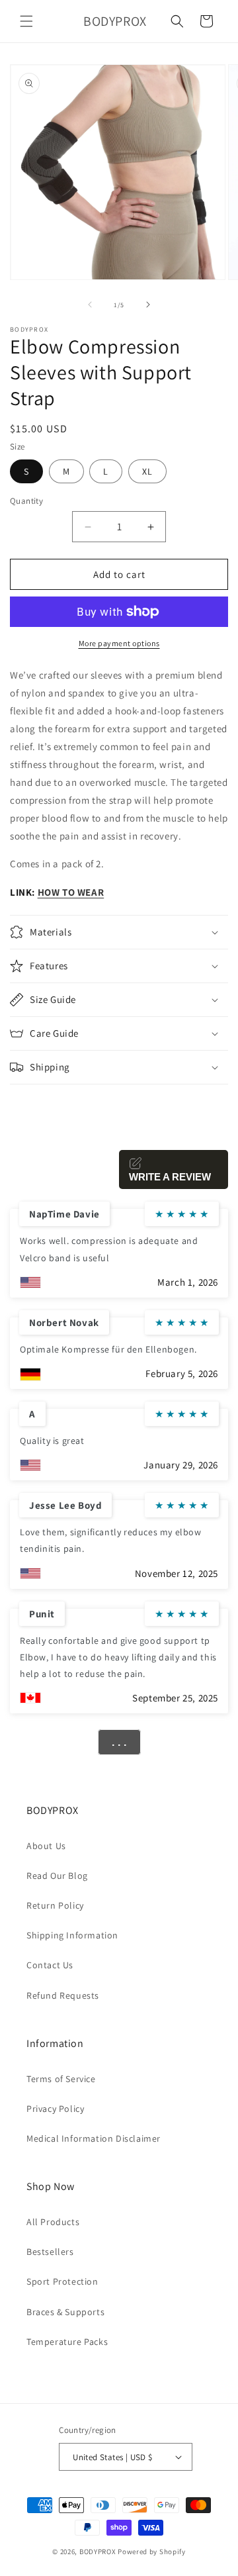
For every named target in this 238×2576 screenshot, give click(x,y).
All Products (53, 2222)
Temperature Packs (67, 2342)
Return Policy (55, 1905)
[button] (26, 21)
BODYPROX (98, 2552)
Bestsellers (50, 2252)
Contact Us (50, 1965)
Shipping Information (72, 1935)
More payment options (119, 643)
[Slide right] (148, 305)
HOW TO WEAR (71, 892)
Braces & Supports (65, 2312)
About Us (46, 1846)
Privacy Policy (55, 2109)
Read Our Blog (57, 1876)
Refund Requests (63, 1995)
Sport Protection (62, 2281)
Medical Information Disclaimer (94, 2138)
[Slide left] (90, 305)
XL (147, 471)
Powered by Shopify (152, 2552)
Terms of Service (61, 2079)
